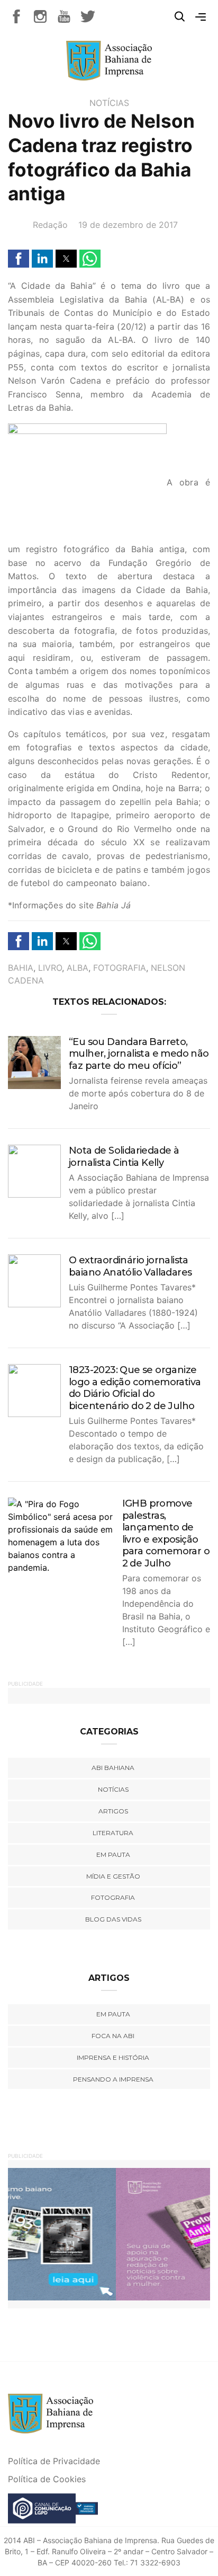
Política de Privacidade (54, 2461)
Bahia (21, 968)
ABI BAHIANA (113, 1768)
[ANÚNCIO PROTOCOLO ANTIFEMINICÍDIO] (109, 2234)
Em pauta (113, 1854)
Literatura (113, 1833)
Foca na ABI (113, 2036)
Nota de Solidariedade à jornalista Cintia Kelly (124, 1157)
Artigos (113, 1811)
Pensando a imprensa (113, 2079)
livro (50, 968)
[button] (19, 259)
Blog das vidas (113, 1919)
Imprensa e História (113, 2057)
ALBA (78, 968)
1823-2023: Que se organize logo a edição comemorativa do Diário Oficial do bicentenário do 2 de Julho (135, 1388)
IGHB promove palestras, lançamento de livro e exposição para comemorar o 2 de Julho (166, 1533)
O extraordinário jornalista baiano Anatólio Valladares (130, 1266)
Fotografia (120, 968)
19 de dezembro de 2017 (128, 225)
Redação (50, 225)
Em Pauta (113, 2014)
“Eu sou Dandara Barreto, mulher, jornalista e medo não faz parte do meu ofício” (139, 1054)
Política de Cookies (47, 2479)
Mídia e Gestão (113, 1876)
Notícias (109, 103)
